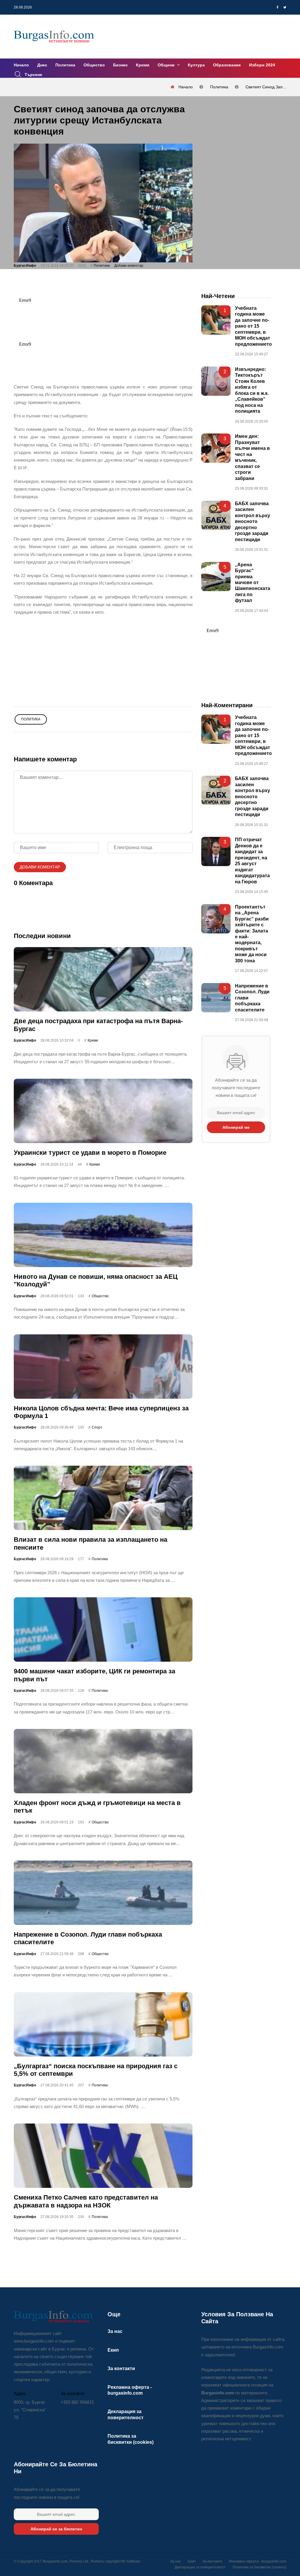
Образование (227, 65)
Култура (196, 65)
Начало (21, 65)
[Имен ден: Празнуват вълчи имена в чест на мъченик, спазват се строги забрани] (216, 448)
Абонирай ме (236, 1127)
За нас (115, 2331)
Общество (94, 65)
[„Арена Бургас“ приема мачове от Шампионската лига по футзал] (216, 576)
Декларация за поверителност (200, 2567)
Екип (113, 2350)
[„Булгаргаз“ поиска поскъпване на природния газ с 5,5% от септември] (103, 2024)
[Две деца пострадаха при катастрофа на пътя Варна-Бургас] (103, 979)
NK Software (130, 2561)
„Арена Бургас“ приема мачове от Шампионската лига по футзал (253, 582)
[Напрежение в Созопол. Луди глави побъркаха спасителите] (103, 1893)
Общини (167, 65)
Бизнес (120, 65)
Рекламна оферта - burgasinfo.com (258, 2561)
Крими (143, 65)
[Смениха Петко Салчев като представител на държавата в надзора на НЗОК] (103, 2156)
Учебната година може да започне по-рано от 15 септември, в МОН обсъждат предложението (253, 326)
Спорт (97, 1427)
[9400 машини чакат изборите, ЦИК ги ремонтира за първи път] (103, 1629)
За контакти (121, 2368)
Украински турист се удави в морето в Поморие (90, 1153)
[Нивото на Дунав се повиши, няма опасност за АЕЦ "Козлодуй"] (103, 1235)
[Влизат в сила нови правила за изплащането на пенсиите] (103, 1498)
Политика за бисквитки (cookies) (259, 2567)
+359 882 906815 (77, 2402)
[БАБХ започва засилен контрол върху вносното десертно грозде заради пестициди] (216, 515)
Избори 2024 (262, 65)
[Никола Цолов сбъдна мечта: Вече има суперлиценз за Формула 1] (103, 1366)
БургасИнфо (25, 266)
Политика (65, 65)
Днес (42, 65)
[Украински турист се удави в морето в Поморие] (103, 1111)
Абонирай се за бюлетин (56, 2529)
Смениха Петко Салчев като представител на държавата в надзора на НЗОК (86, 2201)
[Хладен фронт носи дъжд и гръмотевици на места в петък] (103, 1761)
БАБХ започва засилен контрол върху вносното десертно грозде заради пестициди (253, 522)
